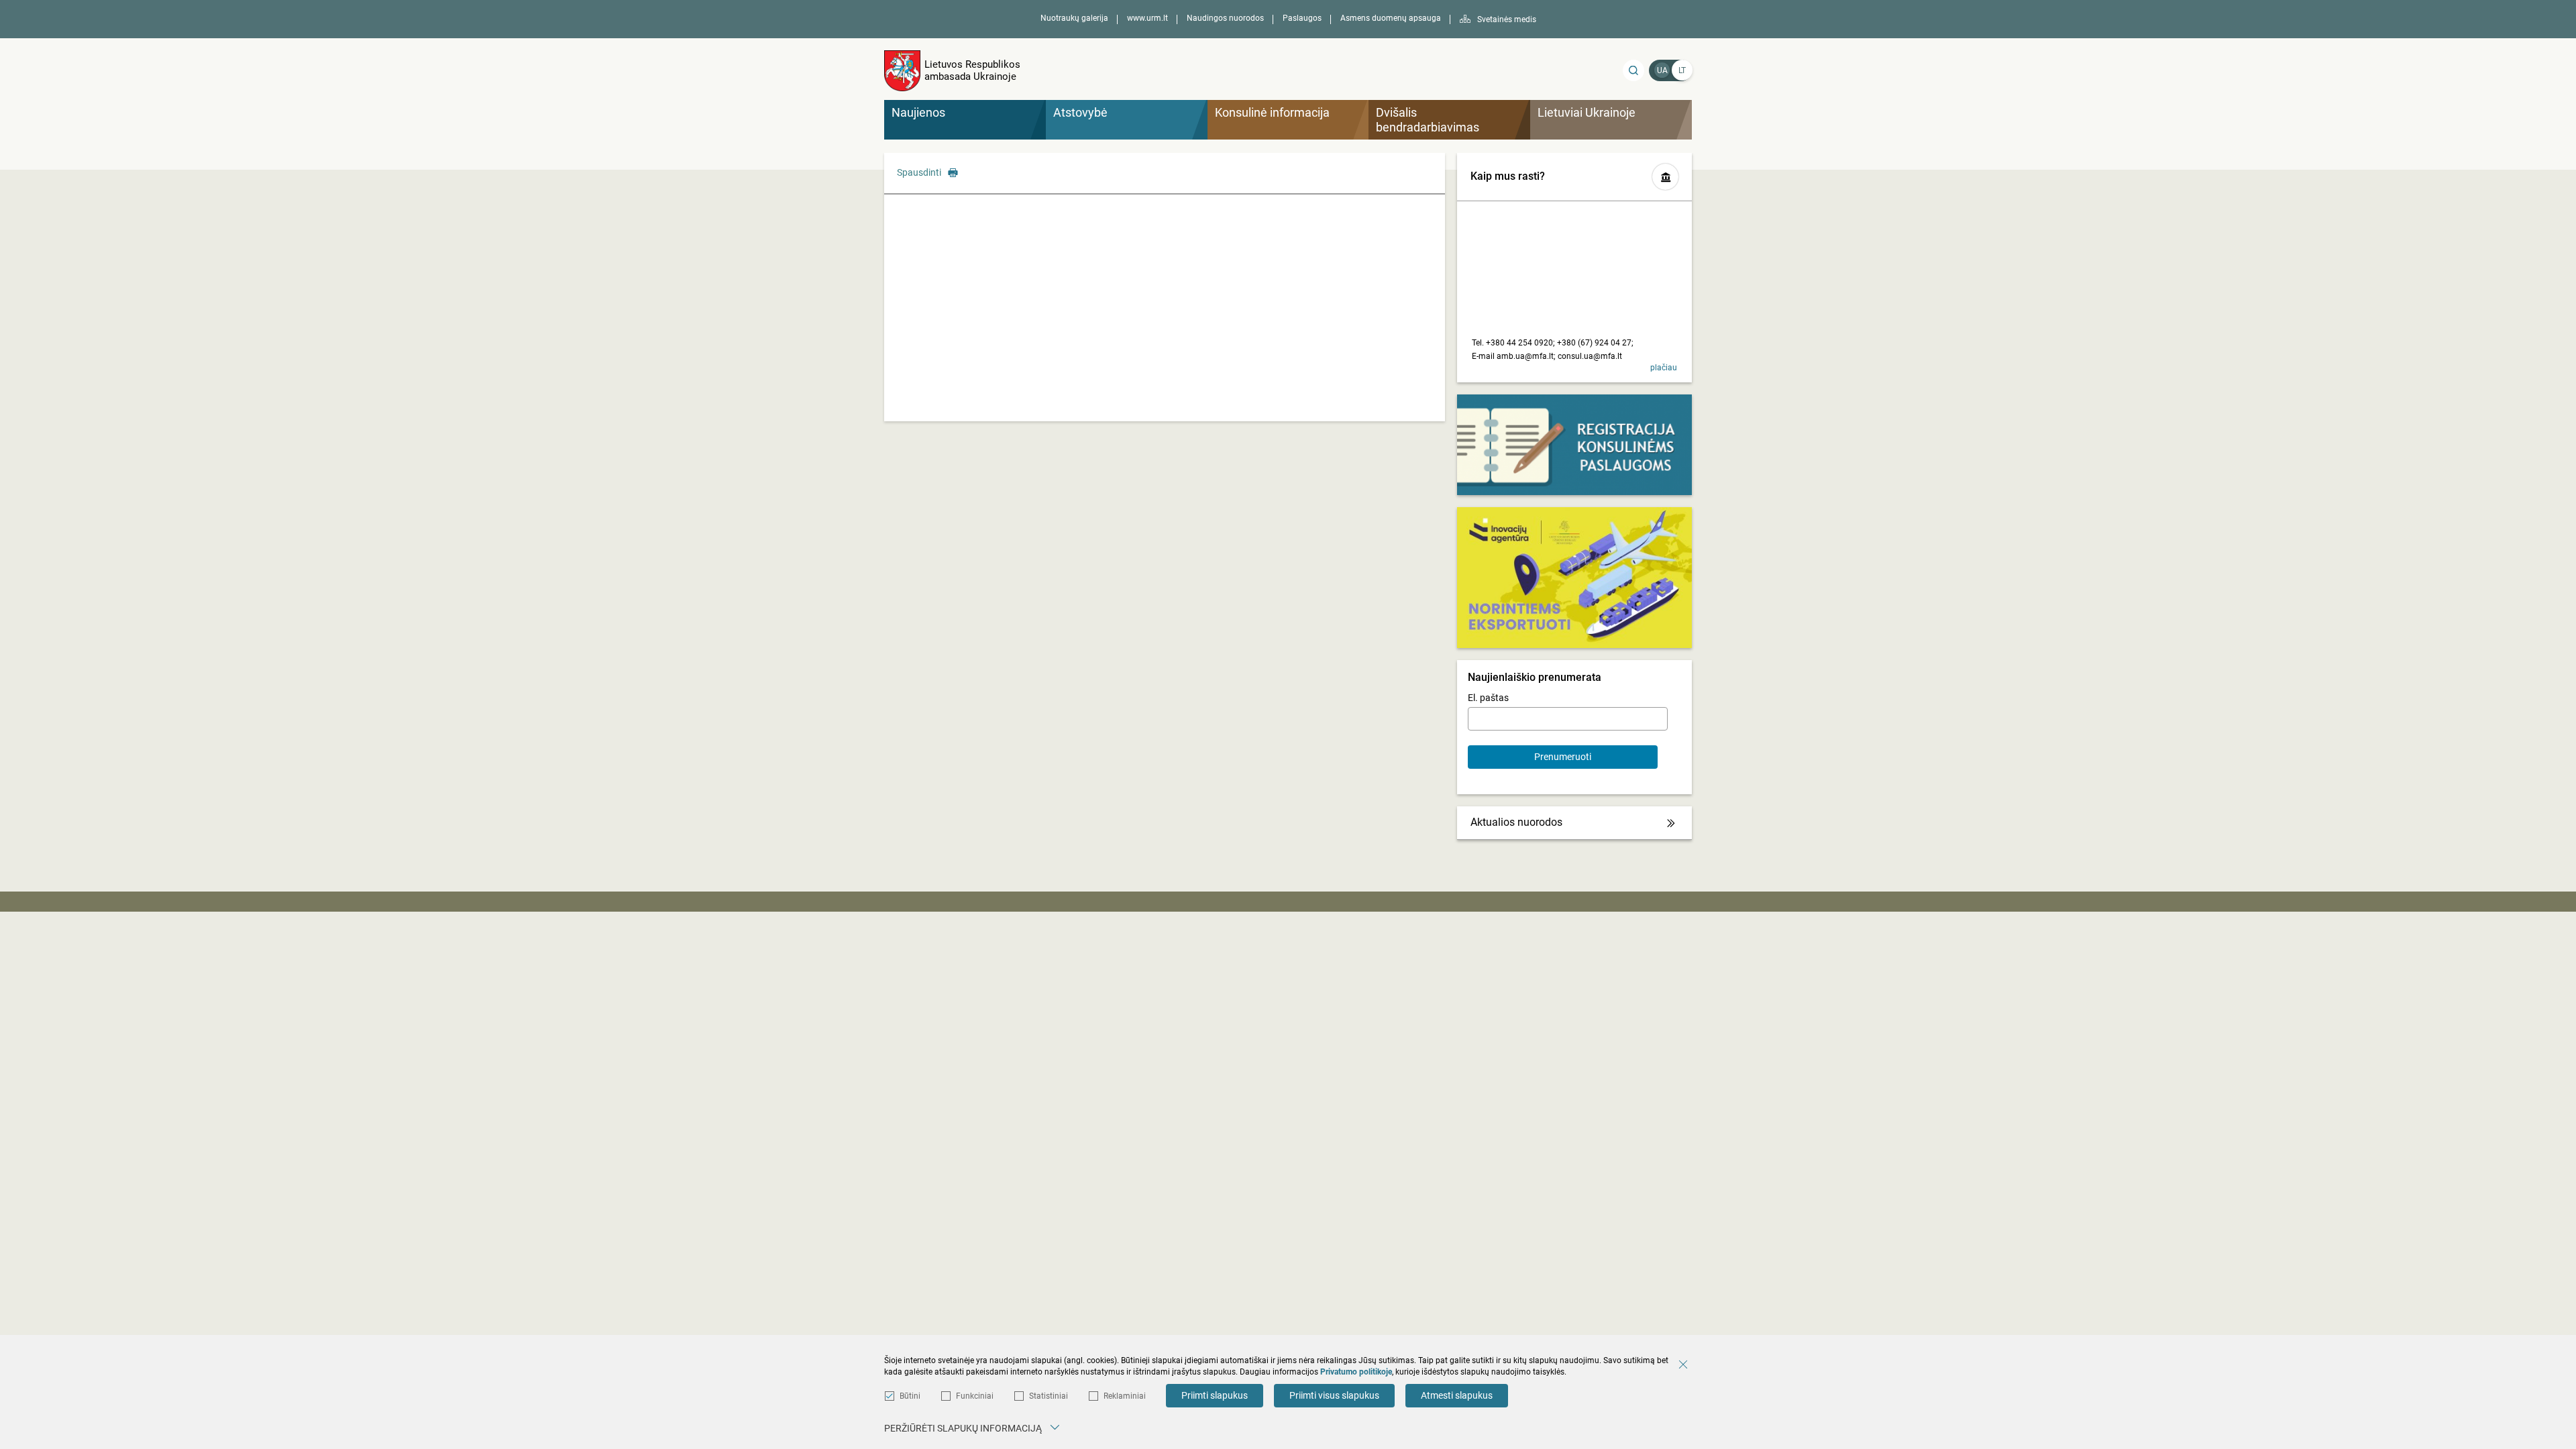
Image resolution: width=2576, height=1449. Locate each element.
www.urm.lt (1147, 18)
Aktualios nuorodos (1516, 822)
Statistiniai (1049, 1396)
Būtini (910, 1396)
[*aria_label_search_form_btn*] (1633, 70)
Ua (1662, 70)
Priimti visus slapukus (1334, 1395)
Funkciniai (975, 1396)
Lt (1682, 70)
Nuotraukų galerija (1074, 18)
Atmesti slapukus (1457, 1395)
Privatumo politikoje (1356, 1372)
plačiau (1664, 368)
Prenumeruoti (1563, 757)
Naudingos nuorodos (1225, 18)
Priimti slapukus (1215, 1395)
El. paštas (1488, 698)
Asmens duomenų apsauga (1391, 18)
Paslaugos (1302, 18)
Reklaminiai (1125, 1396)
